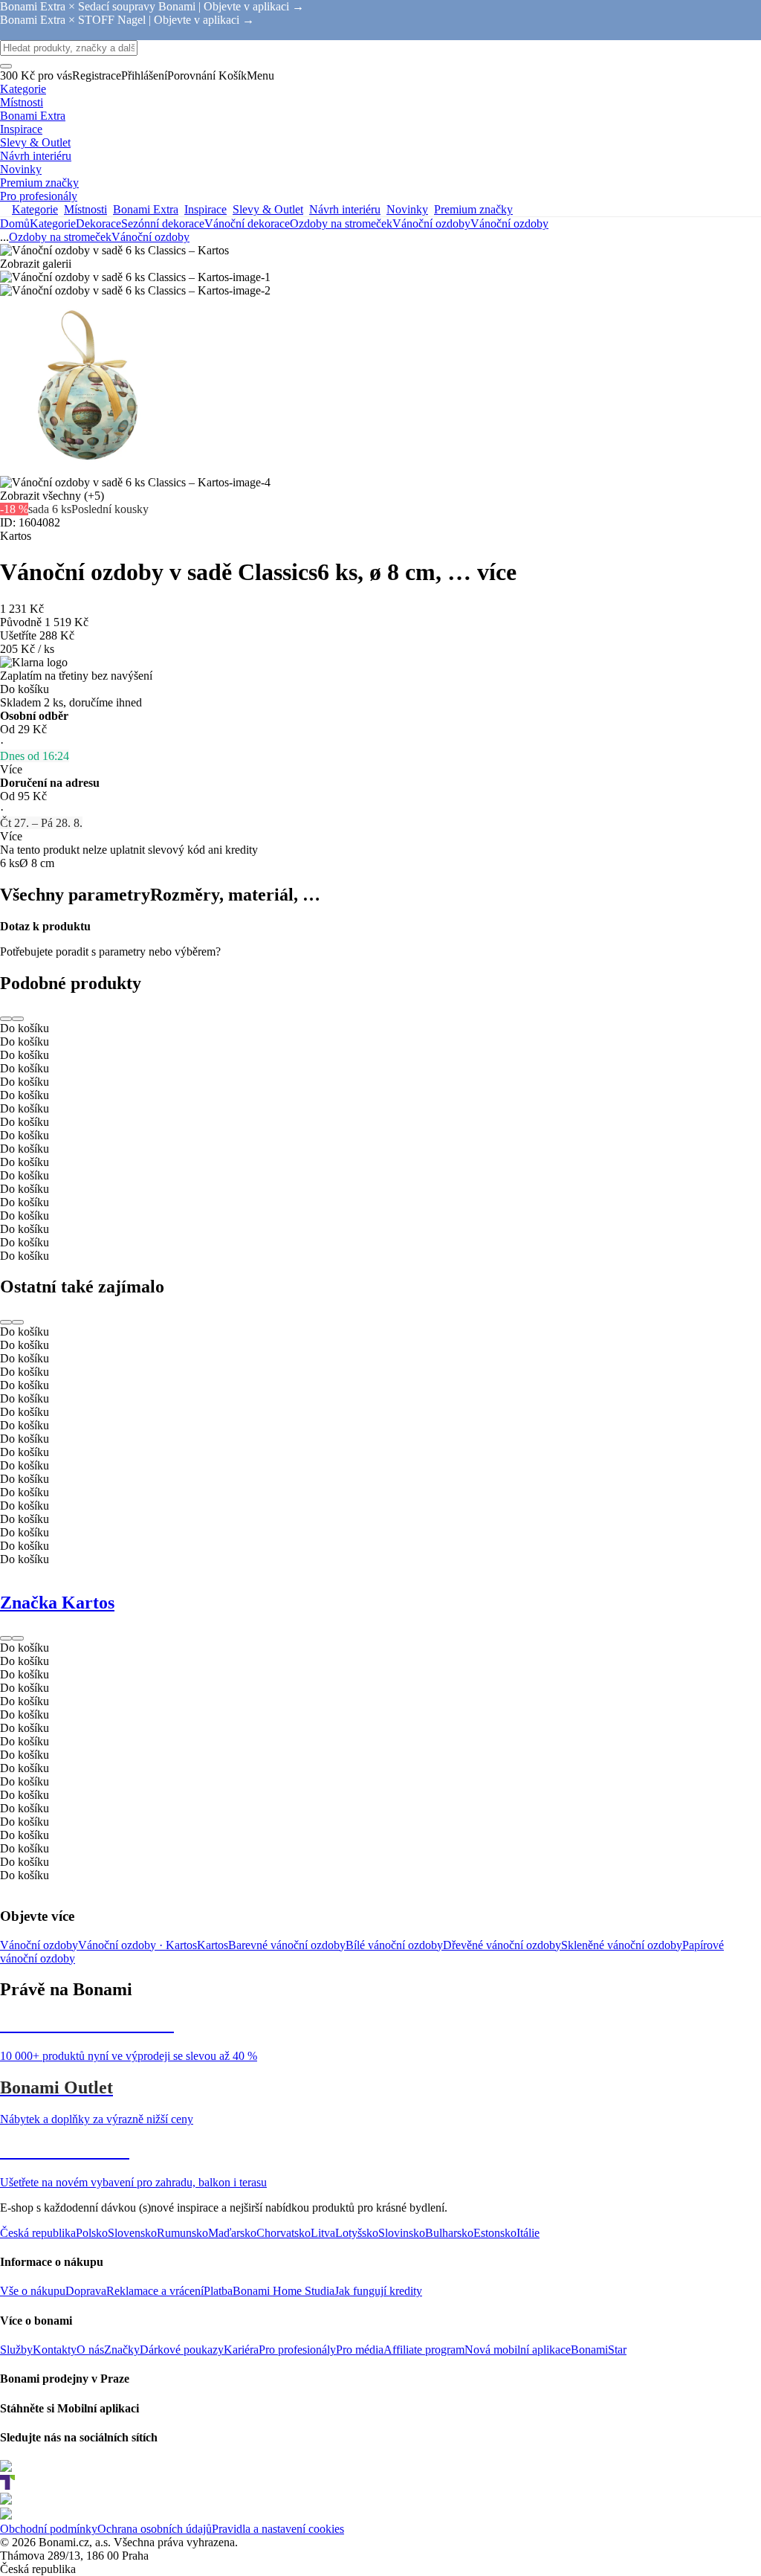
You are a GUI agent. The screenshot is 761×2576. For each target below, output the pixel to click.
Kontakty (55, 2350)
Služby (16, 2350)
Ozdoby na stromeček (341, 223)
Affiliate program (424, 2350)
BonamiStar (599, 2350)
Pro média (360, 2350)
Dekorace (98, 223)
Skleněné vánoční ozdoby (622, 1945)
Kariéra (241, 2350)
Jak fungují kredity (378, 2291)
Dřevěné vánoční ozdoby (502, 1945)
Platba (218, 2291)
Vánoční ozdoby (509, 223)
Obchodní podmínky (49, 2529)
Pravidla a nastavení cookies (278, 2529)
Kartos (213, 1945)
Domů (15, 223)
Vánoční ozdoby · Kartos (137, 1945)
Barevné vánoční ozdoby (287, 1945)
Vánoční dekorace (247, 223)
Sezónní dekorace (163, 223)
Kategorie (53, 223)
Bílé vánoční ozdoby (394, 1945)
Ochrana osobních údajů (155, 2529)
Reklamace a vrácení (155, 2291)
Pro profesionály (297, 2350)
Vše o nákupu (33, 2291)
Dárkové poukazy (182, 2350)
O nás (90, 2350)
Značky (122, 2350)
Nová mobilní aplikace (518, 2350)
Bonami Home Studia (284, 2291)
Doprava (86, 2291)
